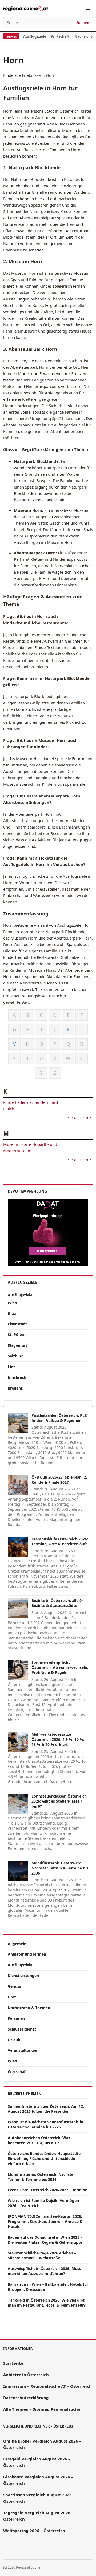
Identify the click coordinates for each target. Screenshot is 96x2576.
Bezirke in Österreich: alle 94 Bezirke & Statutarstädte (58, 1603)
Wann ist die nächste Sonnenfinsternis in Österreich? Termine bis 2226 (45, 2124)
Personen (16, 2018)
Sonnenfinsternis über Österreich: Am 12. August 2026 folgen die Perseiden (46, 2109)
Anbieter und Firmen (27, 1954)
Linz (11, 1367)
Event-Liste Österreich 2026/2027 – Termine (47, 2190)
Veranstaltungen (23, 2050)
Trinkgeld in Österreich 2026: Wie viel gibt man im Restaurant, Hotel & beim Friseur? (47, 2303)
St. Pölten (17, 1335)
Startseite (13, 2363)
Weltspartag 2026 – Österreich (34, 2531)
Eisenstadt (17, 1324)
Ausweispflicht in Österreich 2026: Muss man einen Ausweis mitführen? (44, 2271)
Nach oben (80, 1118)
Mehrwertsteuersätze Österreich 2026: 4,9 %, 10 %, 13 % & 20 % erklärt (58, 1739)
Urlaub (14, 2040)
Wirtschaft (60, 36)
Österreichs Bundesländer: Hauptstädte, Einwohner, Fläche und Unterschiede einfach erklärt (45, 2159)
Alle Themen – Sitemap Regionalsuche (42, 2409)
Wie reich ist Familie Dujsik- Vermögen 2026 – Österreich (43, 2203)
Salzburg (16, 1356)
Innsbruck (17, 1377)
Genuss (14, 1986)
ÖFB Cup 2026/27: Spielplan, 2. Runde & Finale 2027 (59, 1480)
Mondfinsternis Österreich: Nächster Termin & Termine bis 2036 (60, 1868)
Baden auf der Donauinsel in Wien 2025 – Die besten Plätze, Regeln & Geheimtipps (45, 2240)
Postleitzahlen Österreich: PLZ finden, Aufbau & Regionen (59, 1418)
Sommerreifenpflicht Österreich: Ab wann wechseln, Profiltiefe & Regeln (60, 1667)
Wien (12, 1303)
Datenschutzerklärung (26, 2398)
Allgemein (17, 1944)
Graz (12, 1313)
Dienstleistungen (23, 1976)
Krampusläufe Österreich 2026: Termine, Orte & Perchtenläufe (60, 1541)
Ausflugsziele (35, 36)
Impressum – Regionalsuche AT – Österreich (47, 2386)
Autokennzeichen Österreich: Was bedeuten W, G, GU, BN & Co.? (39, 2140)
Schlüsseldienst (22, 2029)
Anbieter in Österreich (26, 2375)
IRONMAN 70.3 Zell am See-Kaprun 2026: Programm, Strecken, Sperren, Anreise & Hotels (45, 2221)
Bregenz (15, 1388)
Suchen (83, 23)
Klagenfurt (17, 1345)
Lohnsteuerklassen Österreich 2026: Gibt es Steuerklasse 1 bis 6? (59, 1801)
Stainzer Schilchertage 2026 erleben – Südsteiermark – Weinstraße (42, 2256)
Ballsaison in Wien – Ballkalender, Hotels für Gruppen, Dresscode (48, 2287)
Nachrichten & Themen (29, 2008)
